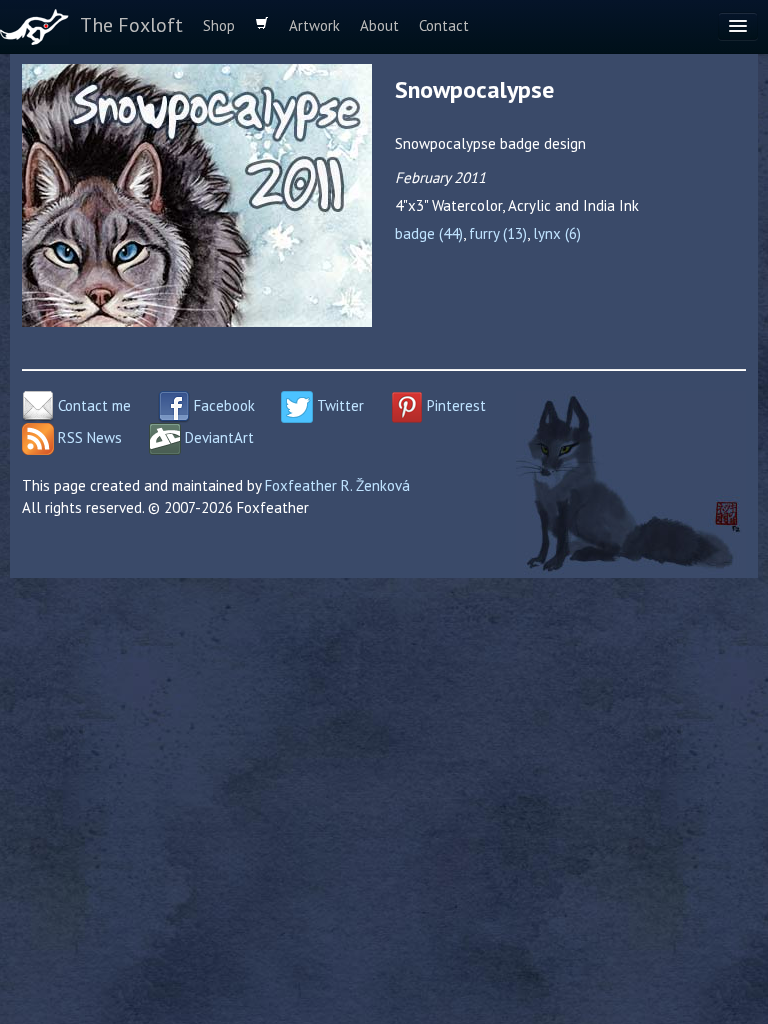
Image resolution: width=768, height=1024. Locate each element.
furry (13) (498, 233)
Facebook (222, 405)
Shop (219, 25)
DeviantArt (217, 437)
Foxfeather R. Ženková (337, 485)
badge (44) (429, 233)
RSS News (88, 437)
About (379, 25)
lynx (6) (557, 233)
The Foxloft (131, 25)
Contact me (92, 405)
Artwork (314, 25)
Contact (444, 25)
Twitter (338, 405)
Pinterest (454, 405)
